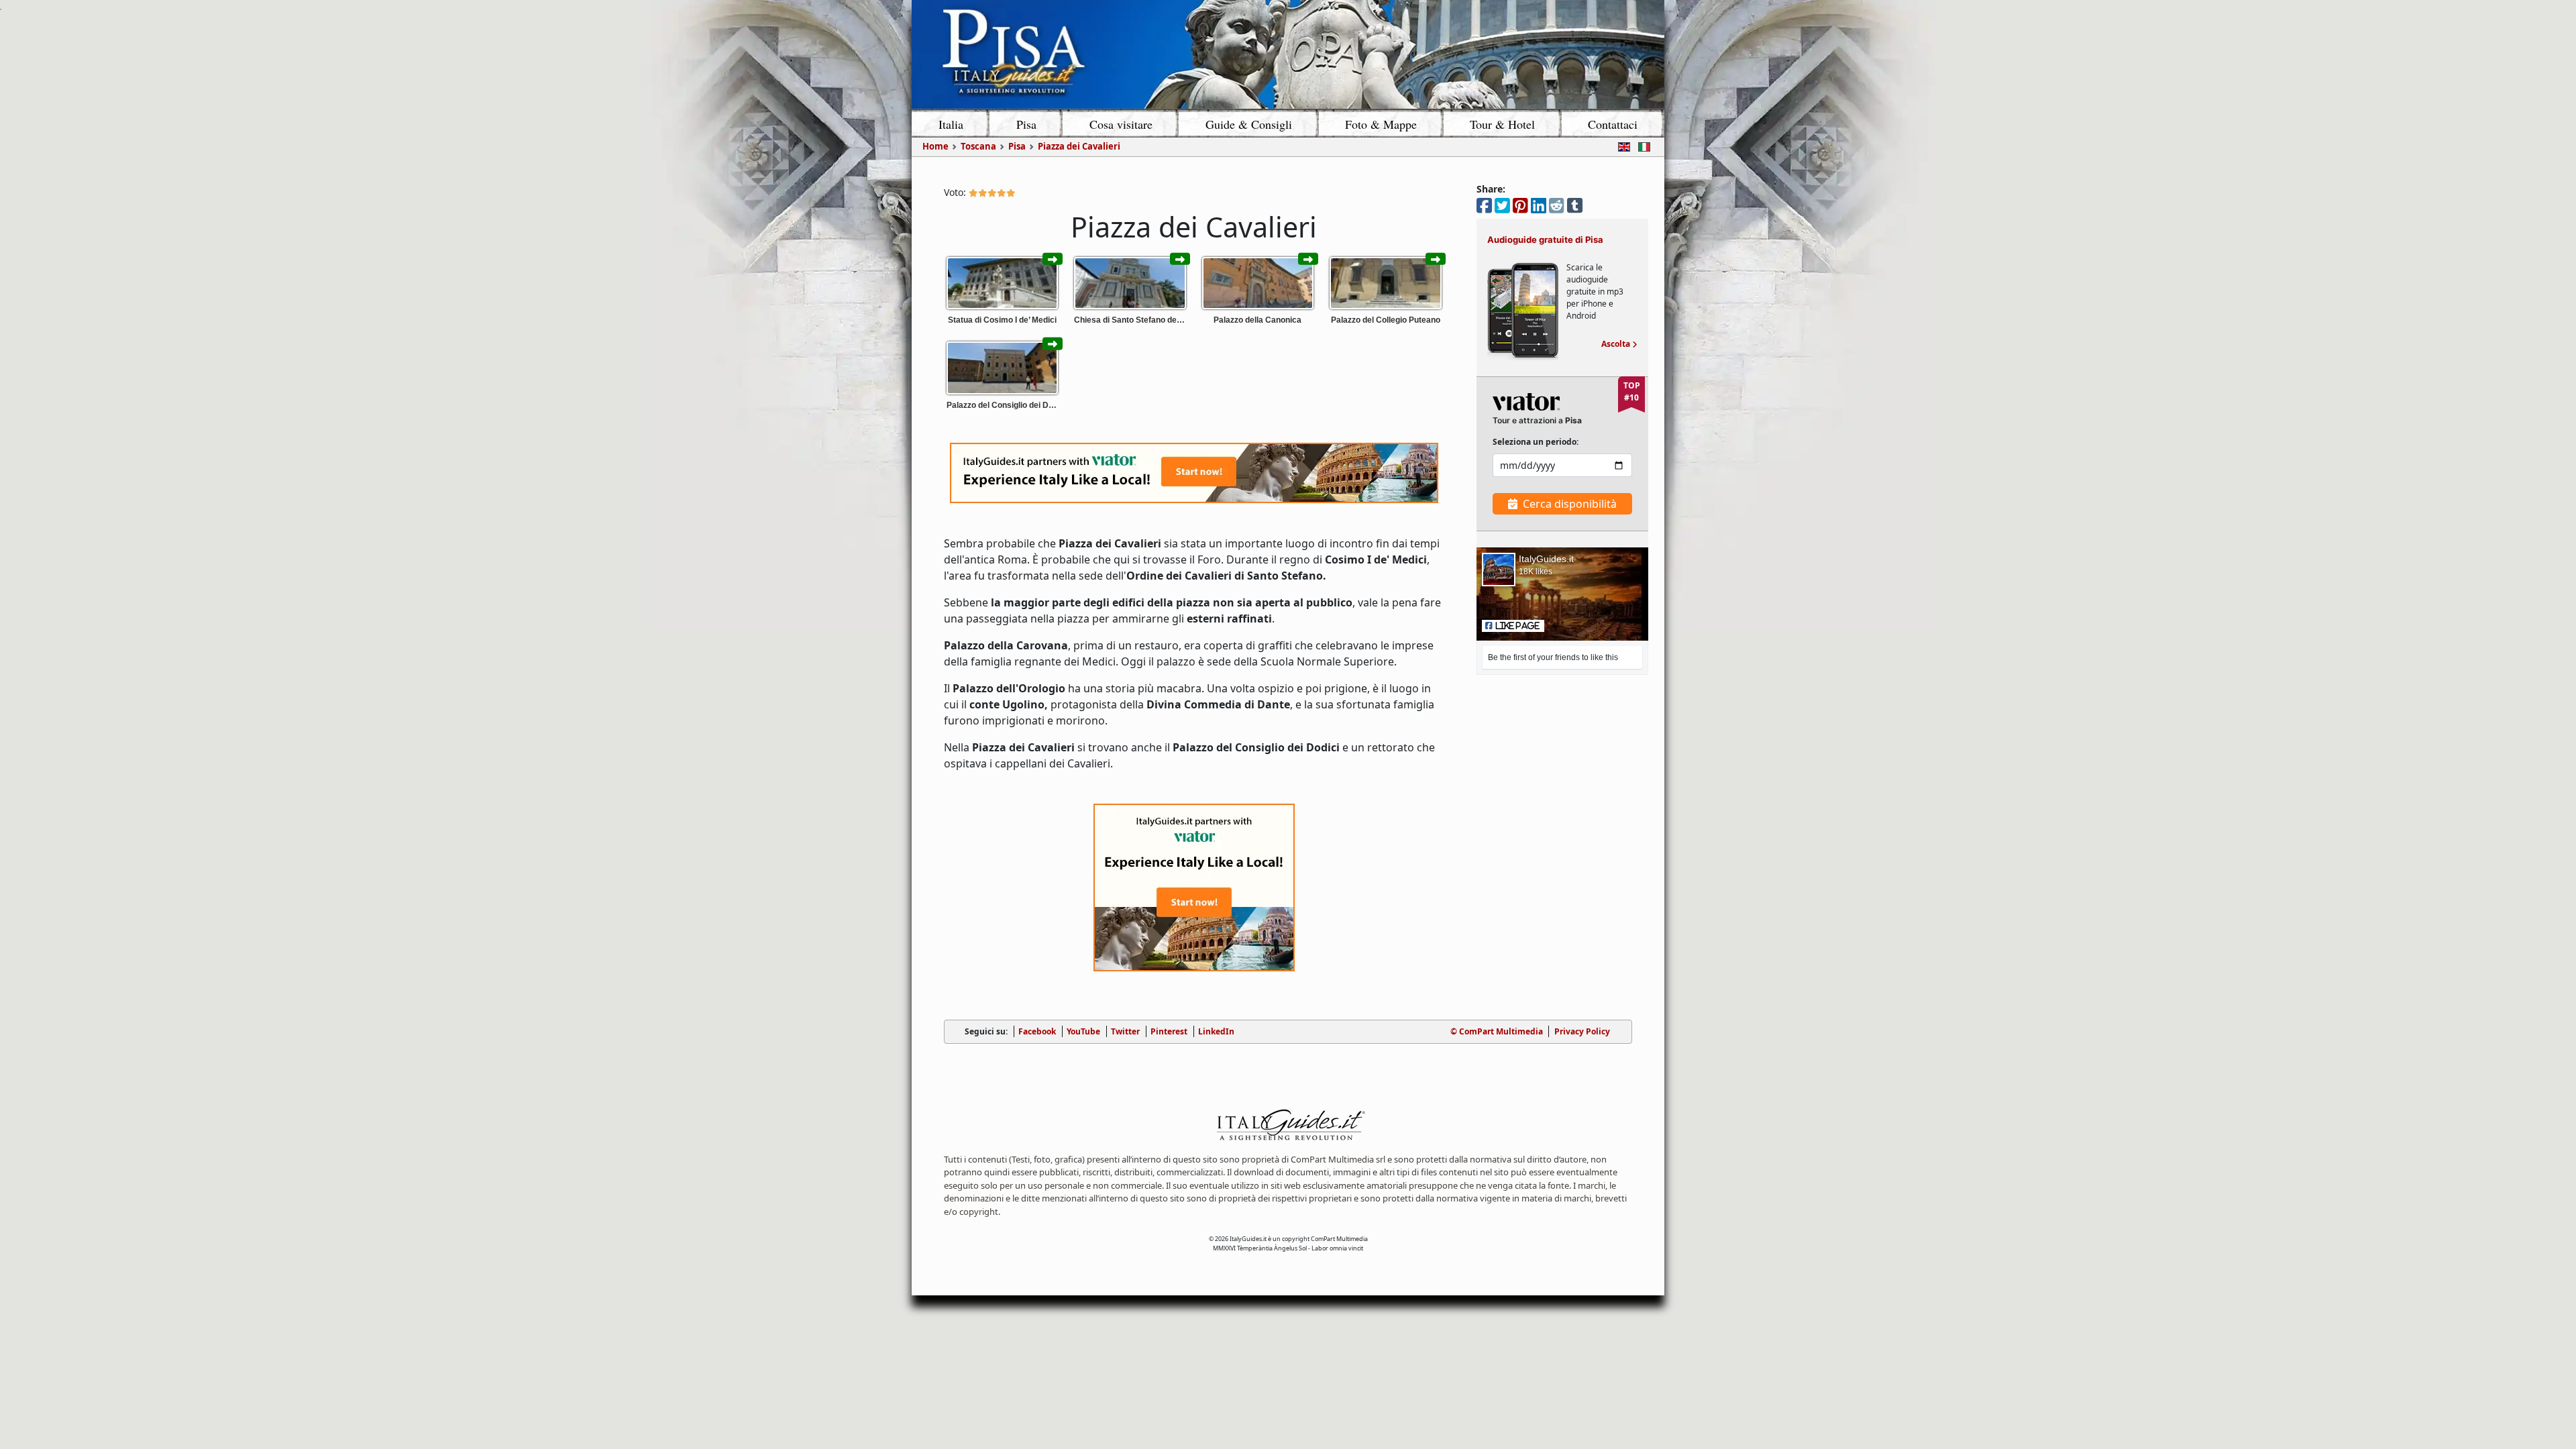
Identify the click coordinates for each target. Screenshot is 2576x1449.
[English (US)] (1621, 146)
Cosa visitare (1121, 124)
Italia (951, 124)
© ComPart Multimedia (1497, 1031)
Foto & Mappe (1381, 124)
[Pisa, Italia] (1288, 54)
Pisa (1026, 124)
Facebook (1037, 1031)
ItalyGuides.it (1546, 559)
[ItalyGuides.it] (1288, 1127)
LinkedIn (1216, 1031)
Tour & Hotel (1502, 124)
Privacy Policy (1582, 1031)
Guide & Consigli (1249, 124)
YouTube (1083, 1031)
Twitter (1125, 1031)
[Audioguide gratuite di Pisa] (1523, 310)
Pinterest (1169, 1031)
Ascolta (1619, 344)
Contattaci (1613, 124)
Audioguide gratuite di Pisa (1545, 239)
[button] (1513, 626)
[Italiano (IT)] (1642, 146)
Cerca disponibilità (1570, 504)
